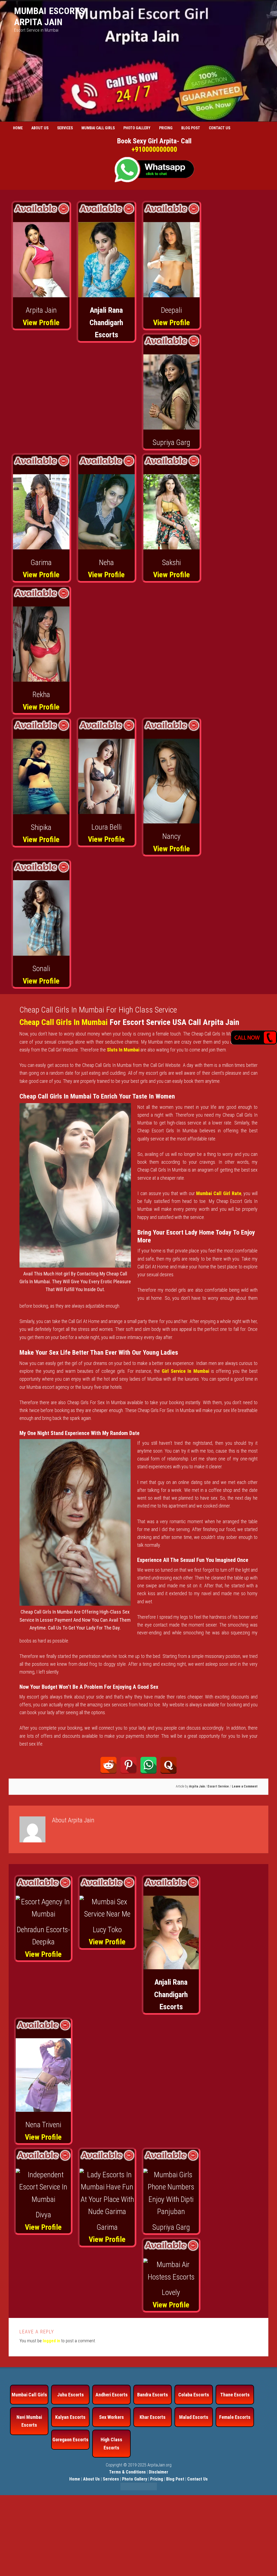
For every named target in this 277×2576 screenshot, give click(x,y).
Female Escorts (235, 2417)
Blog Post (175, 2479)
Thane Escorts (235, 2395)
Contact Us (197, 2479)
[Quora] (169, 1765)
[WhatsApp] (149, 1765)
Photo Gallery (135, 2479)
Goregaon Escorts (70, 2440)
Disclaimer (159, 2472)
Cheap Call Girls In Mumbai (64, 1022)
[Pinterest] (128, 1765)
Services (111, 2479)
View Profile (41, 323)
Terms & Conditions (127, 2472)
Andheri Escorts (112, 2395)
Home (75, 2479)
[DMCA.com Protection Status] (139, 2489)
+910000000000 (154, 149)
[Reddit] (108, 1765)
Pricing (157, 2479)
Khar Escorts (153, 2417)
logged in (51, 2341)
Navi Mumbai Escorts (29, 2421)
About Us (91, 2479)
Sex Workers (111, 2417)
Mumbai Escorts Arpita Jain (49, 16)
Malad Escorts (194, 2417)
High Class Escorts (111, 2443)
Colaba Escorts (194, 2395)
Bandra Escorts (153, 2395)
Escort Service (218, 1786)
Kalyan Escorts (70, 2417)
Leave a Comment (245, 1786)
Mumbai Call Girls (29, 2395)
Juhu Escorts (70, 2395)
